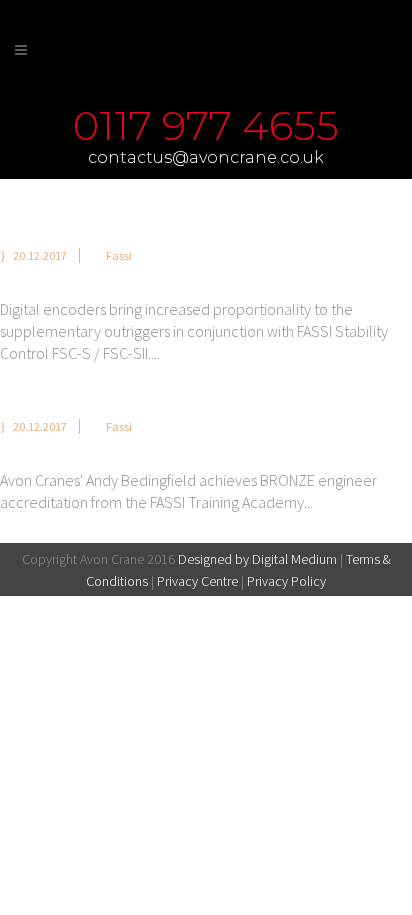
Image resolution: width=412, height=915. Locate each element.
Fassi (119, 255)
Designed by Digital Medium (257, 559)
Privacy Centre (197, 581)
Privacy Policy (286, 581)
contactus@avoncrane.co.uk (206, 157)
